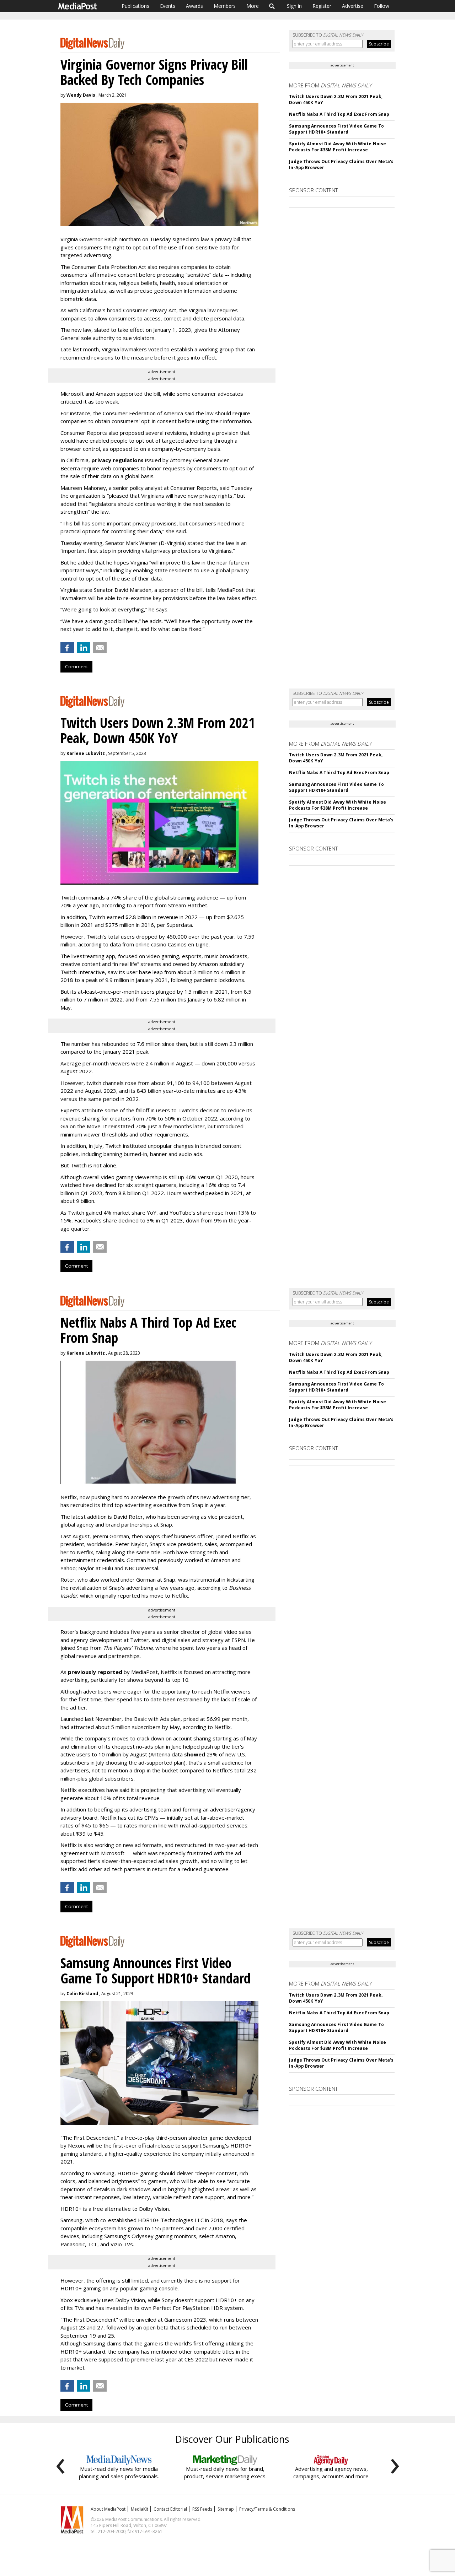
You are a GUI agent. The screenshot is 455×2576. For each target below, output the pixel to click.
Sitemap (226, 2509)
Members (225, 6)
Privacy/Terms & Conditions (267, 2509)
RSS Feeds (202, 2509)
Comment (76, 666)
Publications (135, 6)
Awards (194, 6)
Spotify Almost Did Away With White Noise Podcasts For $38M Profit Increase (338, 147)
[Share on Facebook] (67, 648)
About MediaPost (108, 2509)
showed (195, 1754)
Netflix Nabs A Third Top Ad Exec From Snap (339, 114)
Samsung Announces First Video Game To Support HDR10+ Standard (336, 129)
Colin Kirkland (82, 1994)
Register (322, 6)
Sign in (294, 6)
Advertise (353, 6)
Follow (382, 6)
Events (168, 6)
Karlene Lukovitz (86, 753)
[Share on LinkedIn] (84, 648)
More (253, 6)
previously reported (95, 1672)
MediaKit (140, 2509)
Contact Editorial (170, 2509)
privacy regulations (117, 460)
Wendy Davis (81, 95)
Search (272, 6)
